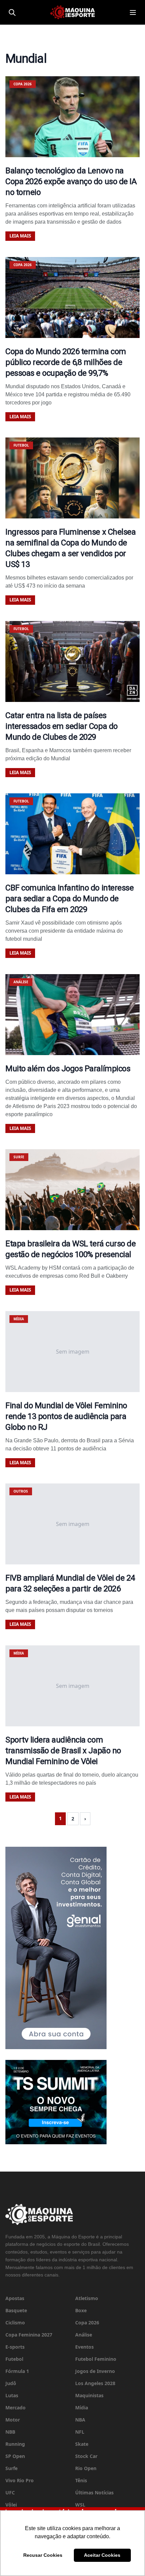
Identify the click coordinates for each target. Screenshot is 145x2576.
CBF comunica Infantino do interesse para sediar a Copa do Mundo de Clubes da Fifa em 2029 (69, 899)
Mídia (82, 2408)
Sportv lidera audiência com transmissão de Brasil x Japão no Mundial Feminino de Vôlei (63, 1751)
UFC (10, 2493)
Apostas (15, 2298)
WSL (80, 2505)
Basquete (16, 2310)
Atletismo (87, 2298)
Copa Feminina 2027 (29, 2335)
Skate (82, 2444)
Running (15, 2444)
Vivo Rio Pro (20, 2480)
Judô (11, 2383)
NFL (80, 2432)
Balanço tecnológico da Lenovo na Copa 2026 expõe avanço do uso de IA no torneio (71, 181)
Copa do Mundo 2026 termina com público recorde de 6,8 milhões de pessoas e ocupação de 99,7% (66, 362)
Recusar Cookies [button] (43, 2555)
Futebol (14, 2359)
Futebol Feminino (96, 2359)
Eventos (84, 2347)
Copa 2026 (87, 2323)
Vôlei (11, 2505)
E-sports (15, 2347)
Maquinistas (89, 2395)
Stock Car (86, 2456)
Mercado (16, 2408)
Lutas (12, 2395)
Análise (84, 2335)
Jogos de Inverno (95, 2371)
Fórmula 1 (17, 2371)
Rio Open (86, 2468)
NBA (80, 2420)
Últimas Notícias (94, 2493)
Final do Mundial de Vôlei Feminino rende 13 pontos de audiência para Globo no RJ (66, 1416)
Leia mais (20, 236)
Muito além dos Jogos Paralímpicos (68, 1069)
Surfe (11, 2468)
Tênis (81, 2480)
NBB (10, 2432)
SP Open (15, 2456)
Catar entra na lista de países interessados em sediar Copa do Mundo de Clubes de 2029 (62, 726)
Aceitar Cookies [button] (102, 2555)
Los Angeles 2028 (95, 2383)
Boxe (81, 2310)
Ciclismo (15, 2323)
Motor (13, 2420)
